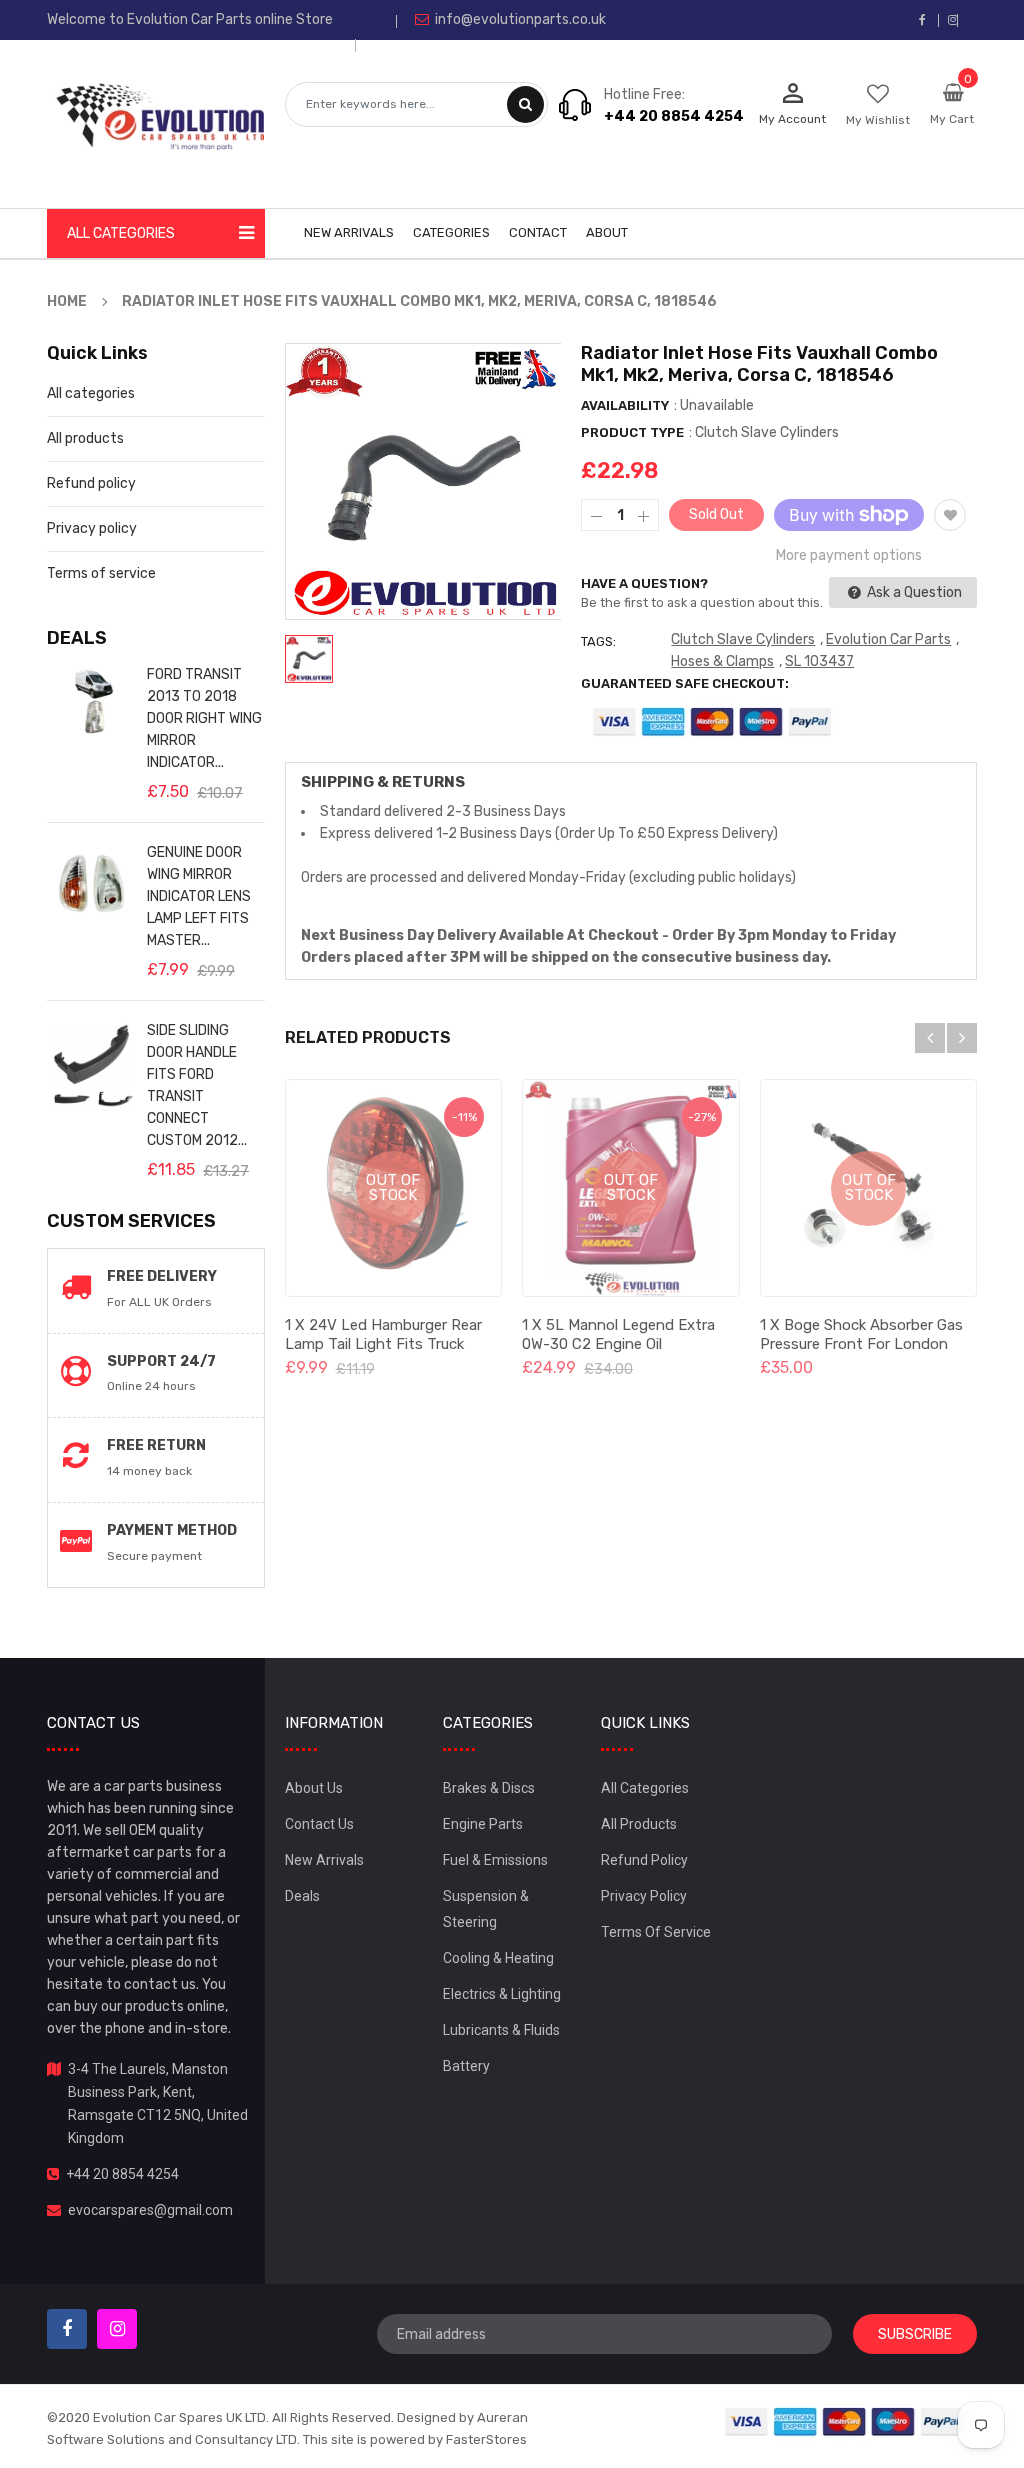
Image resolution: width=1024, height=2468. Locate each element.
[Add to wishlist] (950, 515)
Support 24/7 (161, 1361)
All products (85, 438)
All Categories (645, 1788)
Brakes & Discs (489, 1788)
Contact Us (319, 1824)
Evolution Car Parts (888, 639)
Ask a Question (913, 592)
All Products (639, 1824)
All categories (91, 393)
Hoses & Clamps (722, 661)
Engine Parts (483, 1824)
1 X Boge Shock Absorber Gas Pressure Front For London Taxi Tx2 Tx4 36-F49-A (861, 1344)
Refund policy (91, 483)
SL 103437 (819, 661)
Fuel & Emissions (495, 1860)
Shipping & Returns (383, 782)
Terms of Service (656, 1932)
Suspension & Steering (486, 1909)
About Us (314, 1788)
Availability (625, 405)
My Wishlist (878, 120)
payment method (172, 1530)
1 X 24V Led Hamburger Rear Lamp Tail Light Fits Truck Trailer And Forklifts (383, 1344)
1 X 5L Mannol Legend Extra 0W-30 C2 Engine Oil (618, 1334)
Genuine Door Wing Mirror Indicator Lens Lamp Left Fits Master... (199, 896)
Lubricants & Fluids (501, 2030)
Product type (632, 432)
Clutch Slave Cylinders (743, 639)
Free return (156, 1445)
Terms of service (101, 573)
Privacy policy (92, 528)
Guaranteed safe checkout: (685, 683)
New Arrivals (324, 1860)
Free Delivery (162, 1276)
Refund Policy (644, 1860)
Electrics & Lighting (502, 1994)
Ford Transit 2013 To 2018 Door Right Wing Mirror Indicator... (204, 718)
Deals (302, 1896)
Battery (466, 2066)
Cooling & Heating (498, 1958)
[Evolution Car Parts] (845, 2420)
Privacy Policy (644, 1896)
